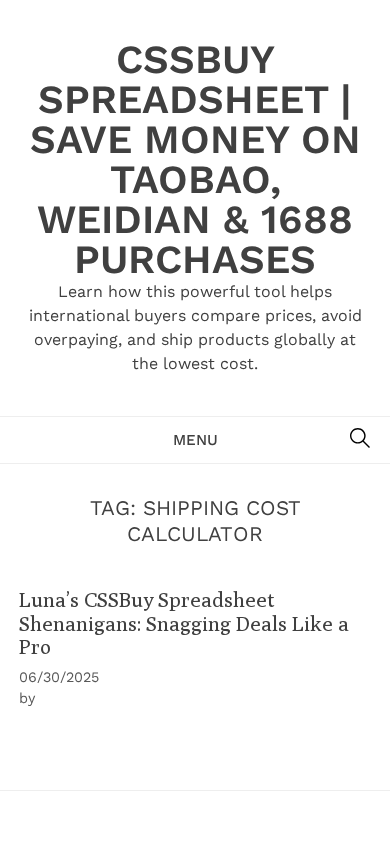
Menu (195, 440)
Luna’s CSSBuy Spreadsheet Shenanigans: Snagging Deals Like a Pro (184, 623)
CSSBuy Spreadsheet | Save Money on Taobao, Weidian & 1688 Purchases (195, 159)
